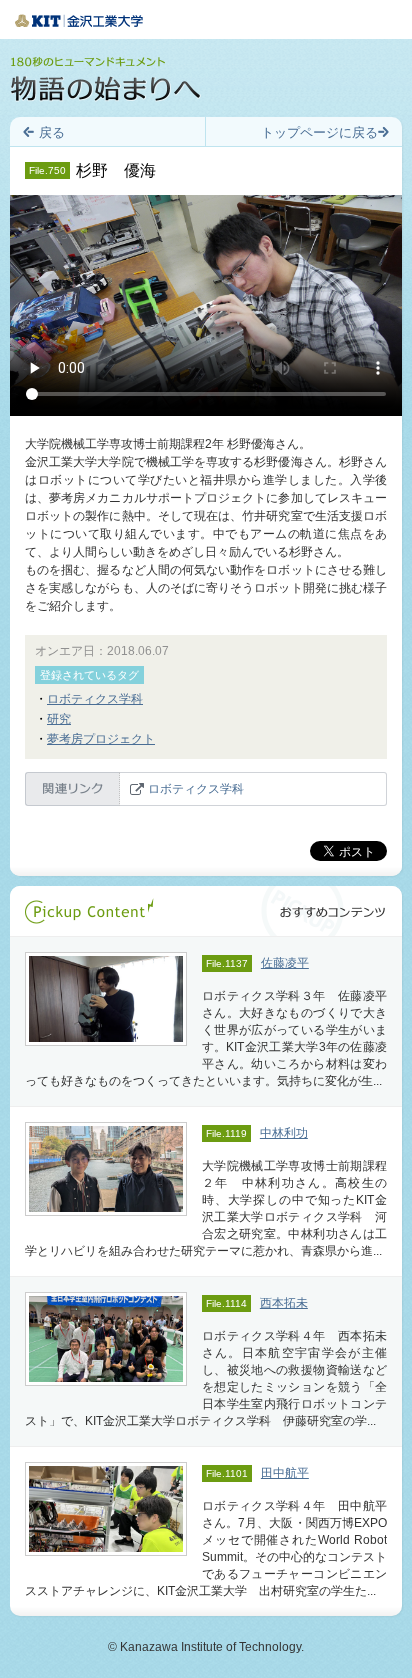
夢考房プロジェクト (101, 739)
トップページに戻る (319, 132)
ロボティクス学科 (95, 699)
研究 (59, 719)
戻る (52, 132)
